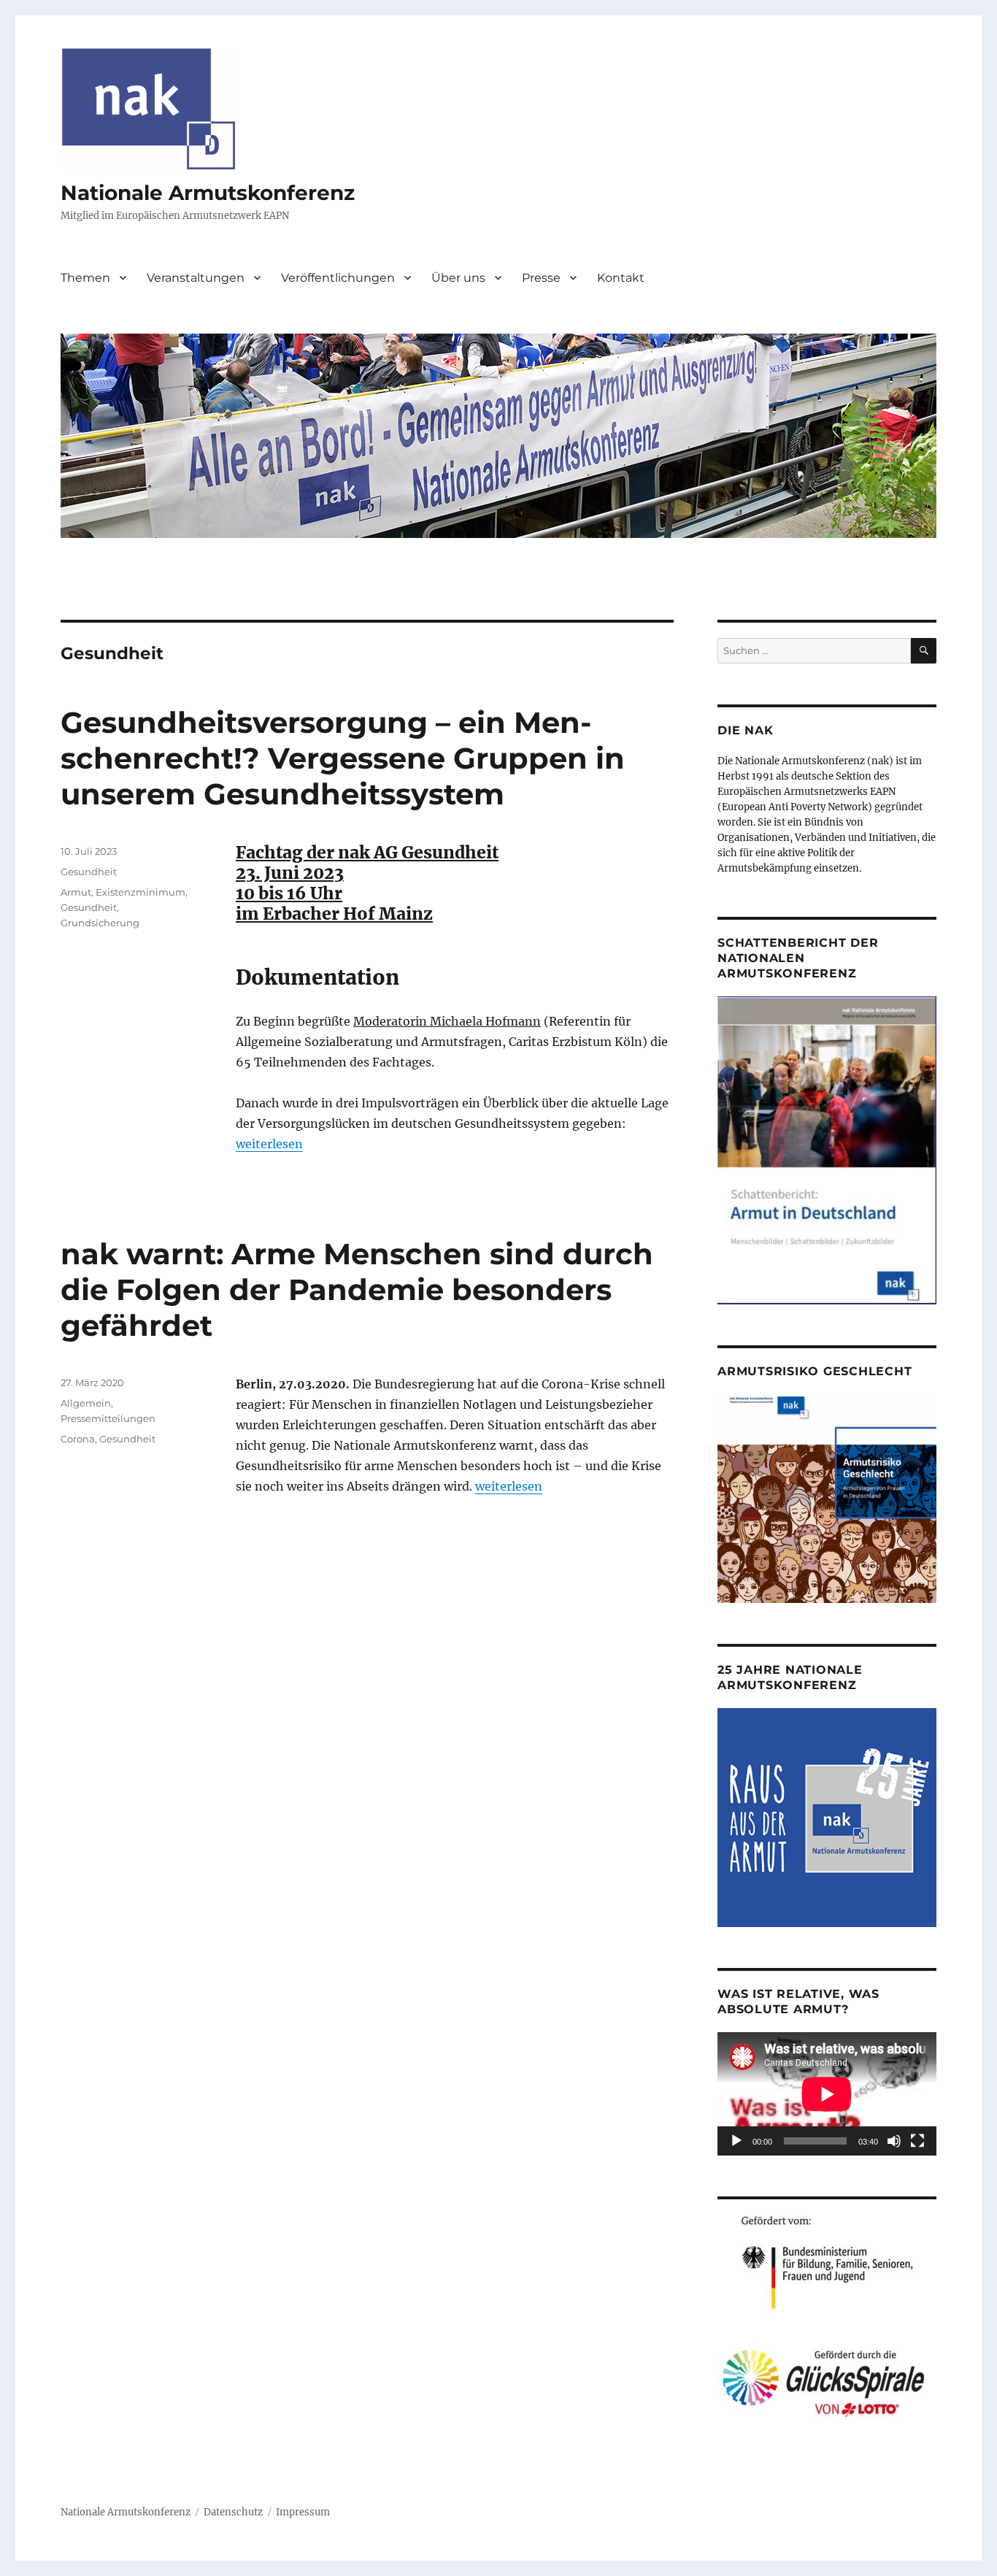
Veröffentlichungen (338, 278)
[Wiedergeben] (736, 2141)
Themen (85, 278)
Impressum (303, 2512)
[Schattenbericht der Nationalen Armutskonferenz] (827, 1150)
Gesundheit (89, 872)
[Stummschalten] (894, 2141)
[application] (827, 2094)
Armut (76, 892)
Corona (78, 1439)
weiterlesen (269, 1144)
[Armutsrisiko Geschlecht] (827, 1498)
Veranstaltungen (196, 278)
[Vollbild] (917, 2141)
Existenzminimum (140, 892)
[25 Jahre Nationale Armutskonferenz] (827, 1817)
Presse (541, 278)
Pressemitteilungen (108, 1418)
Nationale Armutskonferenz (208, 193)
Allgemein (86, 1403)
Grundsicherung (100, 923)
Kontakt (621, 278)
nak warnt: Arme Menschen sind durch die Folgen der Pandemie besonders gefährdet (357, 1289)
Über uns (458, 278)
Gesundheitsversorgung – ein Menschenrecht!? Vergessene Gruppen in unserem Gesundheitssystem (343, 758)
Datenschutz (233, 2512)
